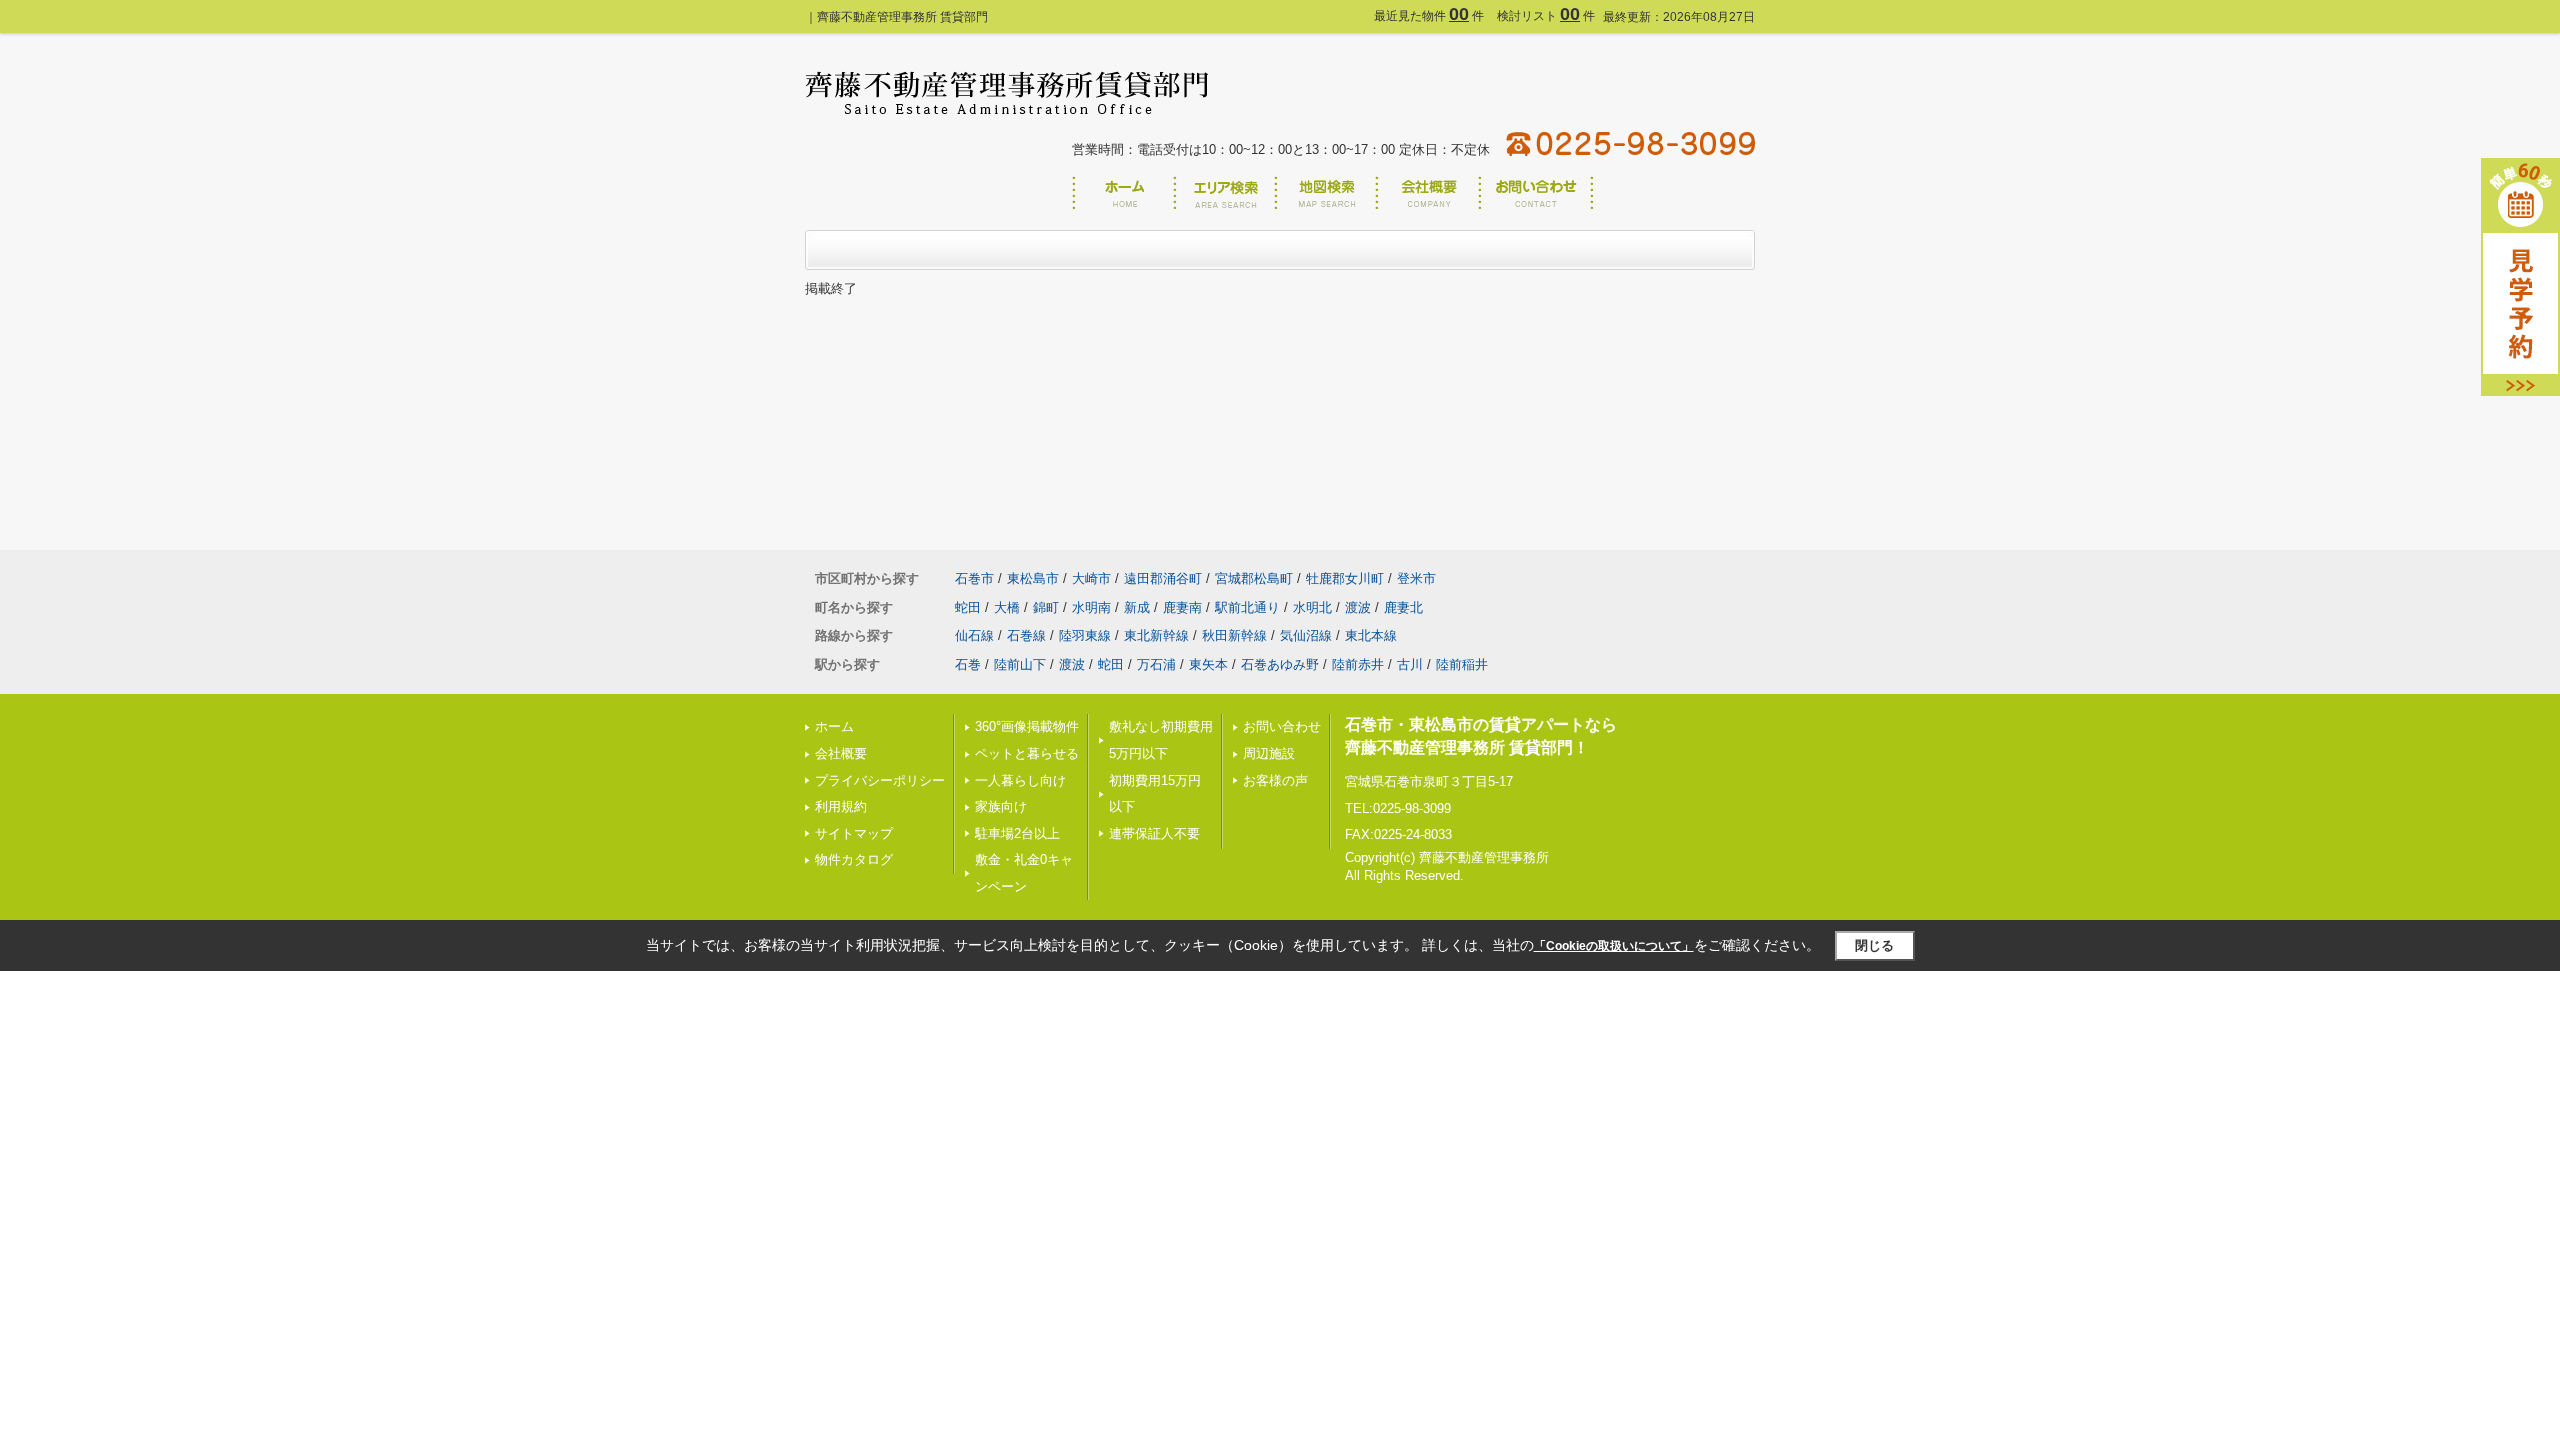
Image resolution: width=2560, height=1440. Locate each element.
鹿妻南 (1182, 607)
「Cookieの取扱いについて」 (1614, 946)
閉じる (1874, 945)
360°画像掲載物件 (1027, 726)
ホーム (834, 726)
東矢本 (1208, 664)
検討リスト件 (1546, 16)
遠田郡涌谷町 (1163, 578)
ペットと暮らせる (1027, 753)
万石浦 (1156, 664)
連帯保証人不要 (1154, 833)
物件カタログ (854, 859)
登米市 (1416, 578)
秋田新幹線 (1234, 635)
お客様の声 (1275, 780)
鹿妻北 (1403, 607)
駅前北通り (1247, 607)
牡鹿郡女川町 (1345, 578)
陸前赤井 (1358, 664)
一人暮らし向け (1020, 780)
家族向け (1001, 806)
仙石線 (974, 635)
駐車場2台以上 (1017, 833)
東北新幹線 (1156, 635)
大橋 (1007, 607)
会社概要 (841, 753)
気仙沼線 (1306, 635)
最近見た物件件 (1429, 16)
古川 (1410, 664)
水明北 (1312, 607)
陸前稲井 (1462, 664)
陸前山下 (1020, 664)
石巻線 (1026, 635)
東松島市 (1033, 578)
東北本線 (1371, 635)
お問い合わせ (1282, 726)
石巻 (968, 664)
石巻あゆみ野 (1280, 664)
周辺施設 (1269, 753)
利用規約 (841, 806)
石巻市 (974, 578)
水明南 (1091, 607)
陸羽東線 (1085, 635)
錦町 (1046, 607)
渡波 (1358, 607)
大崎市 (1091, 578)
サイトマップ (854, 833)
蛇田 (968, 607)
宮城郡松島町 (1254, 578)
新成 (1137, 607)
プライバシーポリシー (880, 780)
